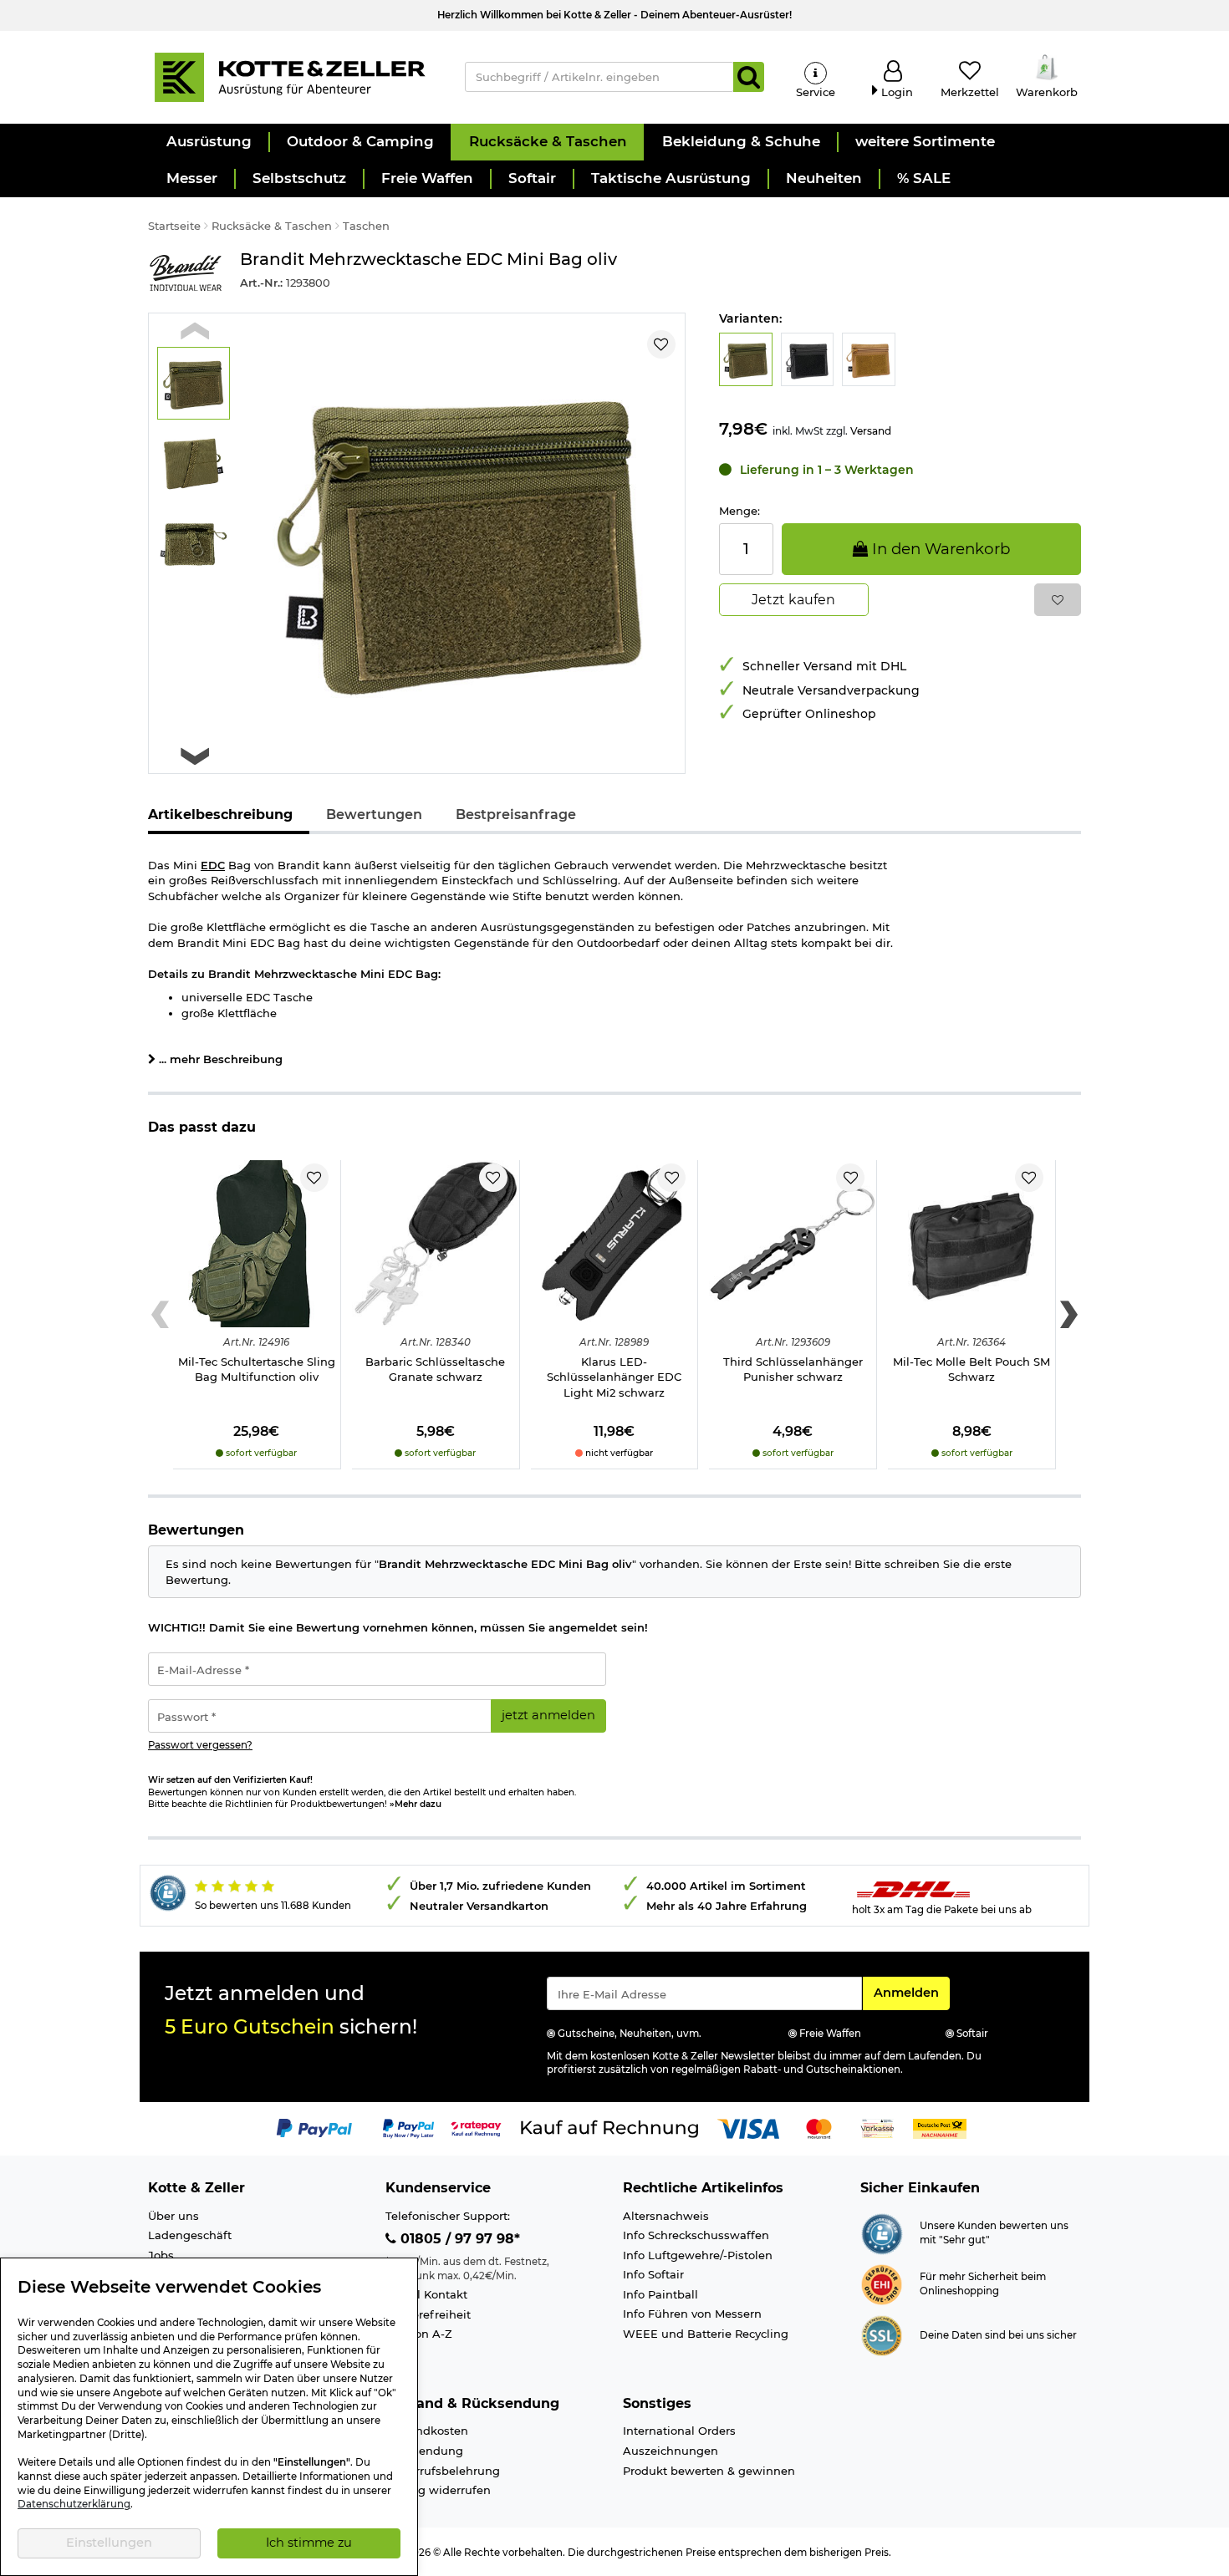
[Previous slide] (195, 331)
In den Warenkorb (939, 549)
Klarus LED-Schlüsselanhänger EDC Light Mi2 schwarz (614, 1377)
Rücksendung (424, 2451)
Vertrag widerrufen (438, 2490)
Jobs (161, 2255)
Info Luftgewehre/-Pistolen (698, 2255)
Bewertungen (374, 815)
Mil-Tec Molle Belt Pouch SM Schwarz (971, 1369)
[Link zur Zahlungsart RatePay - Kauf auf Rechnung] (476, 2128)
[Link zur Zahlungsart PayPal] (314, 2128)
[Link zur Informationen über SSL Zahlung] (882, 2334)
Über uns (173, 2216)
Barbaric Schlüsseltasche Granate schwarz (435, 1369)
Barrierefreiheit (428, 2314)
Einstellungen (109, 2543)
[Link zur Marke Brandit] (186, 273)
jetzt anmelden (548, 1715)
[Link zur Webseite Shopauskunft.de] (882, 2232)
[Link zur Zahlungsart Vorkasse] (877, 2128)
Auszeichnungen (671, 2451)
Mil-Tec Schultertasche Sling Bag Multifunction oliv (257, 1369)
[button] (208, 142)
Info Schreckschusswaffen (696, 2235)
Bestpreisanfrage (516, 815)
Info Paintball (660, 2294)
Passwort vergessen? (200, 1745)
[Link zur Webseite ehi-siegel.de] (882, 2283)
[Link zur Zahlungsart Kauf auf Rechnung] (609, 2128)
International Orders (679, 2431)
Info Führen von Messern (692, 2314)
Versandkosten (427, 2431)
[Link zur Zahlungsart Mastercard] (819, 2128)
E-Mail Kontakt (426, 2294)
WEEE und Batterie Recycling (706, 2334)
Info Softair (653, 2274)
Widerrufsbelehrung (443, 2471)
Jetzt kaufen (793, 600)
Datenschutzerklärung (74, 2504)
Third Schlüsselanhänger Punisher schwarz (793, 1369)
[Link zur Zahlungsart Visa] (748, 2128)
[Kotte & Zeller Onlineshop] (289, 76)
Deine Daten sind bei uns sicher (998, 2335)
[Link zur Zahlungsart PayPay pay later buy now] (408, 2128)
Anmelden (911, 1992)
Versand (871, 431)
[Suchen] (749, 77)
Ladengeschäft (190, 2235)
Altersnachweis (666, 2216)
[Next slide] (195, 756)
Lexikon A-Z (419, 2334)
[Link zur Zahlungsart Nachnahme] (940, 2128)
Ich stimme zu (309, 2543)
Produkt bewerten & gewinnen (709, 2471)
